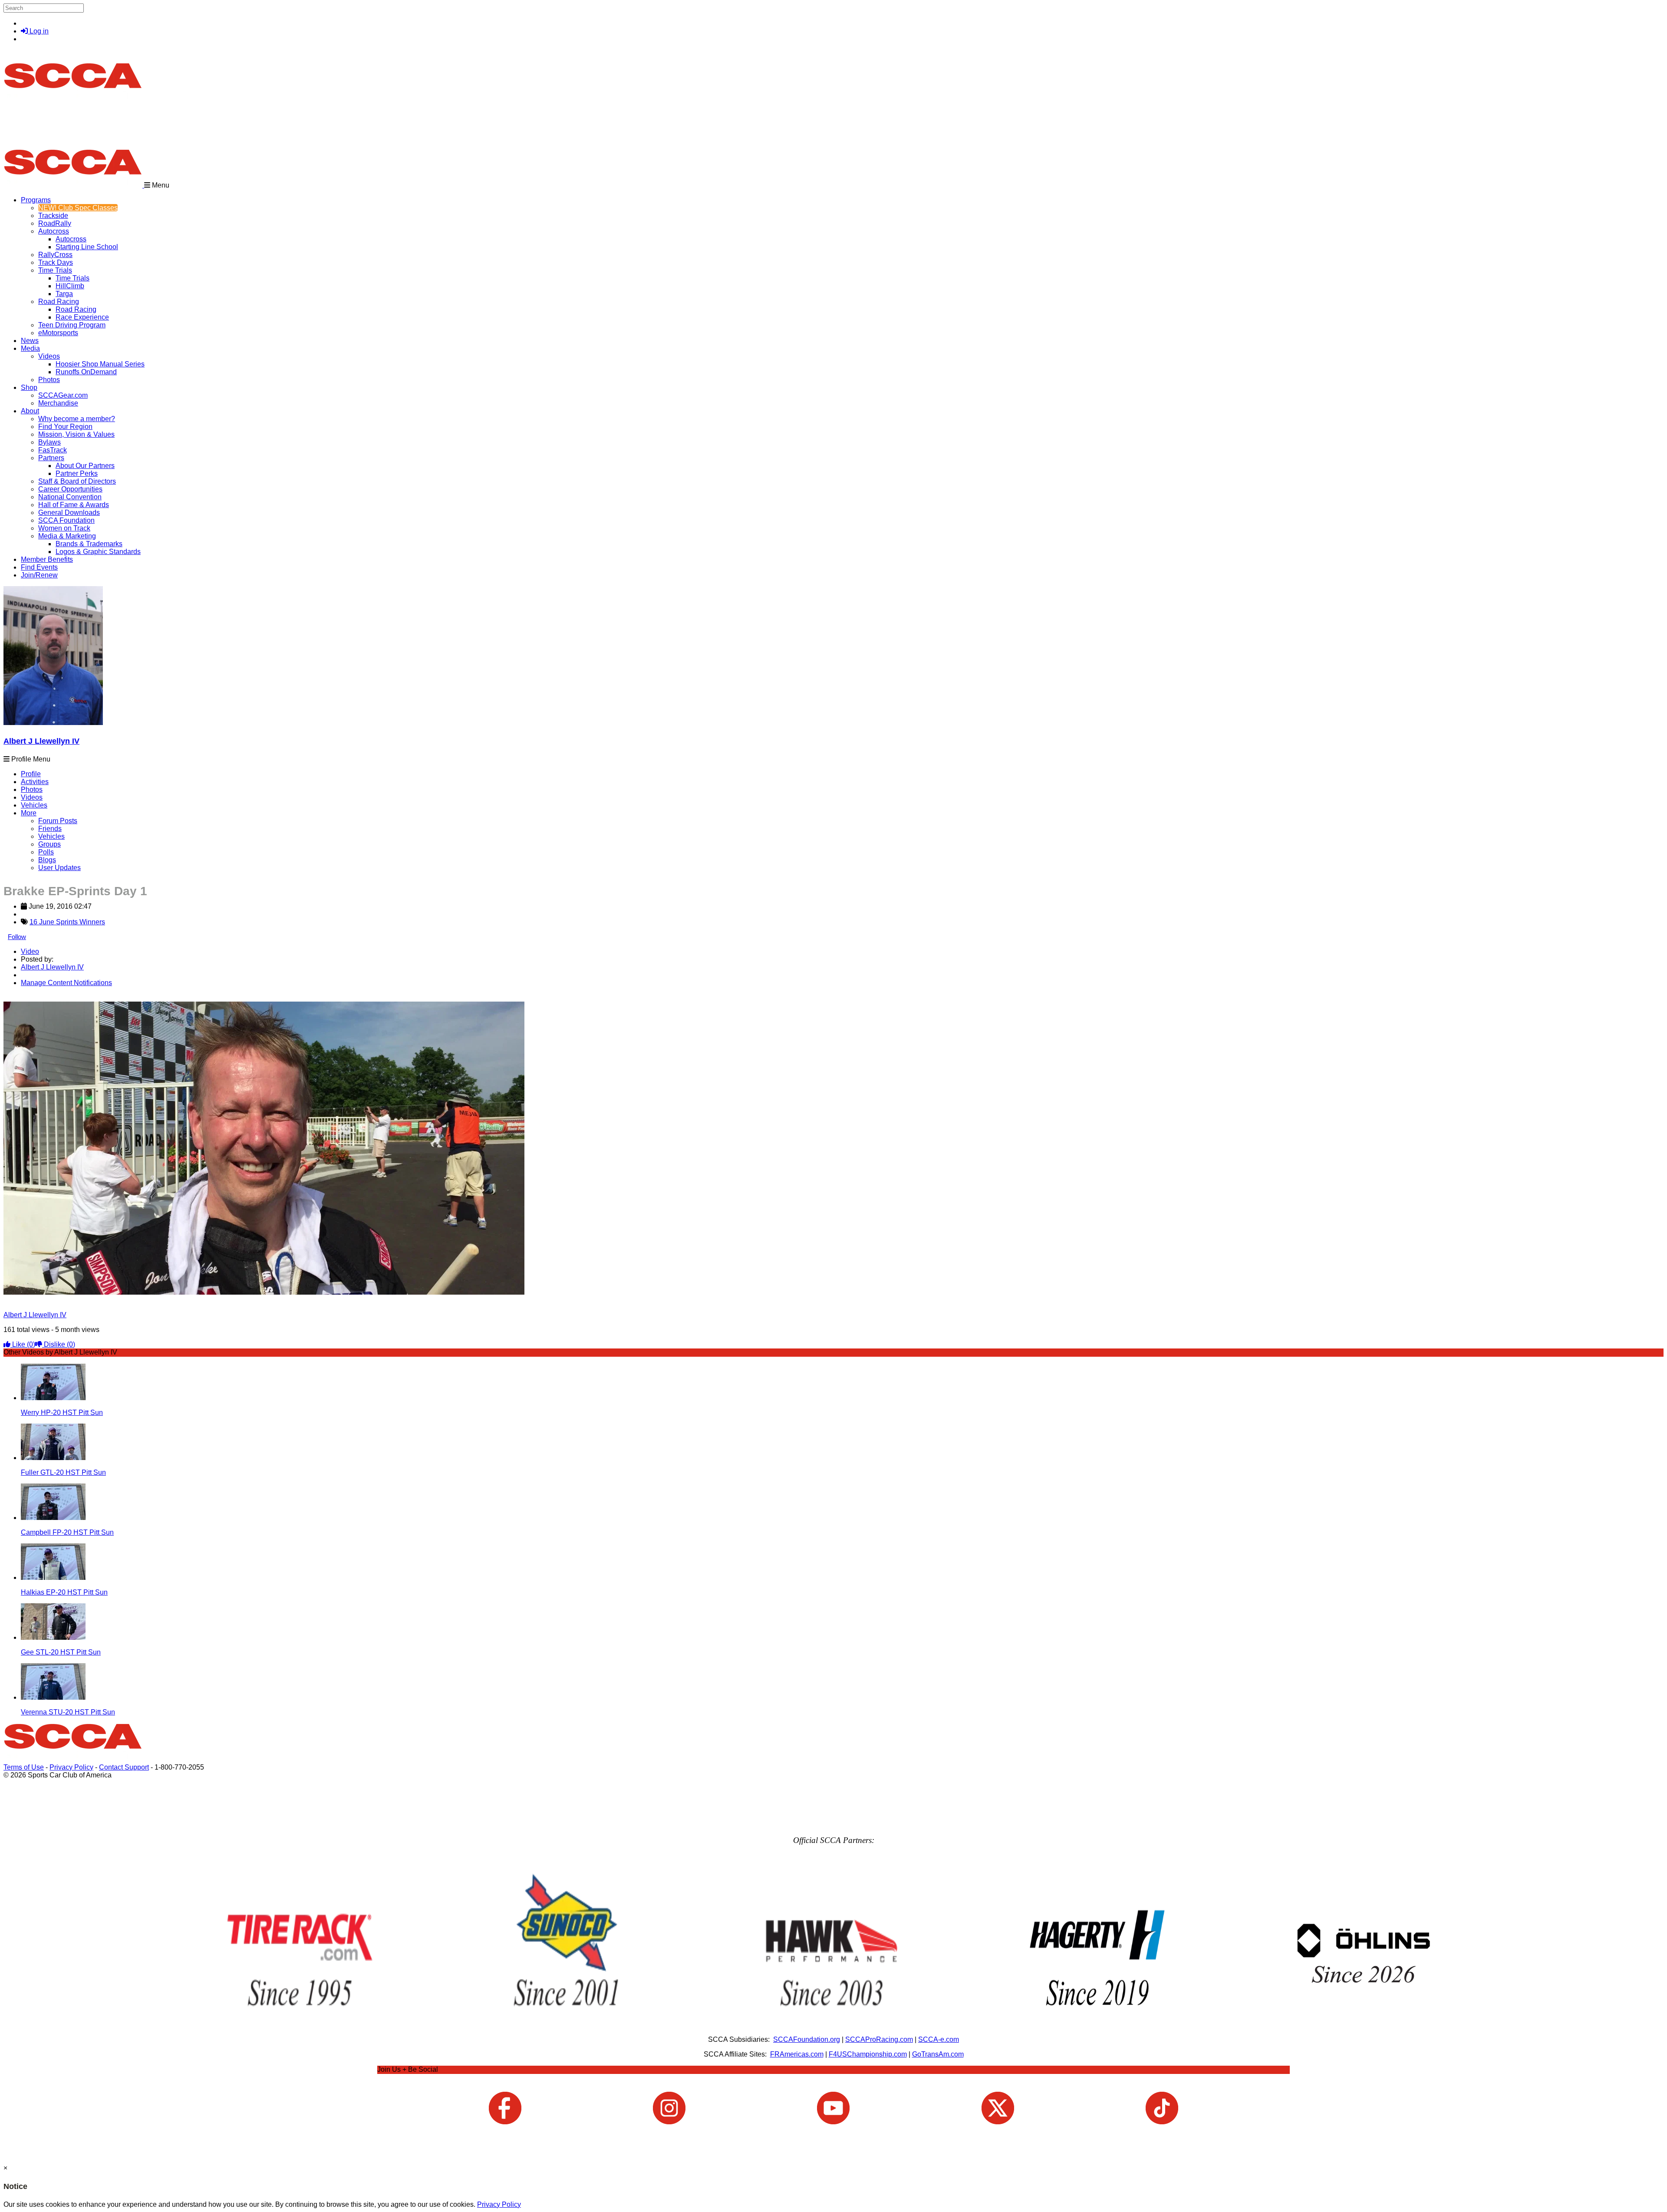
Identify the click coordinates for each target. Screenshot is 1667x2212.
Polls (46, 852)
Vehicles (34, 805)
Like (23, 1344)
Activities (35, 782)
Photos (32, 790)
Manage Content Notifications (66, 983)
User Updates (59, 868)
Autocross (54, 231)
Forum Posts (58, 821)
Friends (50, 829)
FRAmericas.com (797, 2054)
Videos (49, 356)
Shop (29, 387)
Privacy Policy (71, 1767)
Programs (36, 200)
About (30, 411)
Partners (51, 458)
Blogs (47, 860)
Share (25, 997)
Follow (17, 937)
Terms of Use (24, 1767)
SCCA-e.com (939, 2039)
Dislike (59, 1344)
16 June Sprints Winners (67, 922)
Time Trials (55, 270)
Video (30, 951)
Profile (31, 774)
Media (30, 348)
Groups (49, 844)
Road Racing (59, 302)
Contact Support (124, 1767)
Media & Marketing (67, 536)
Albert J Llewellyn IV (41, 741)
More (29, 813)
